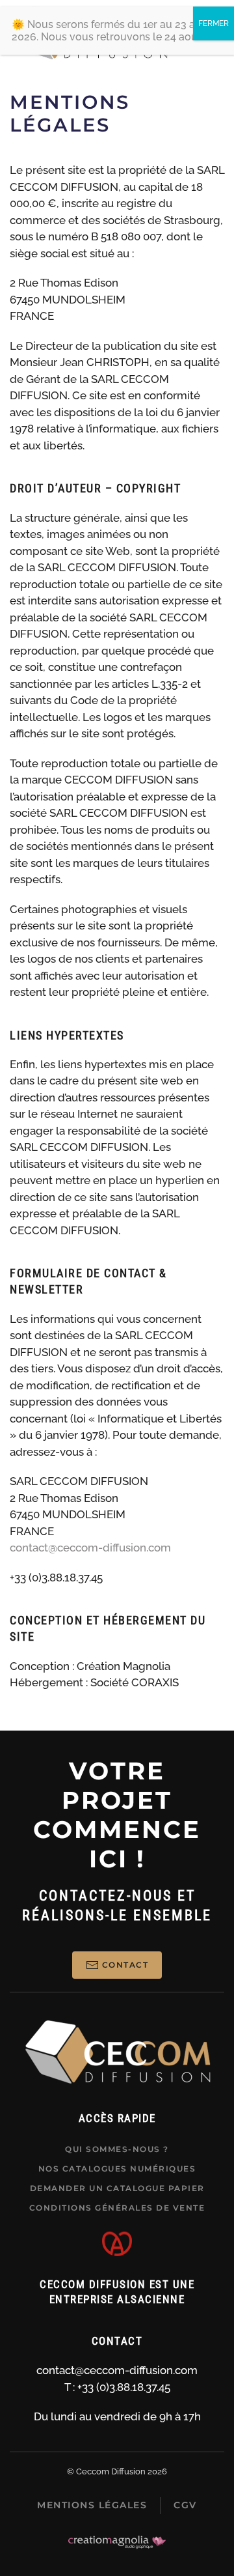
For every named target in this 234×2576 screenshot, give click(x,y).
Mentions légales (92, 2505)
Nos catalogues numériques (117, 2169)
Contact (125, 1965)
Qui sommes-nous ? (117, 2149)
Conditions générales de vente (117, 2208)
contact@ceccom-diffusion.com (90, 1548)
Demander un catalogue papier (117, 2188)
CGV (185, 2505)
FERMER (214, 23)
